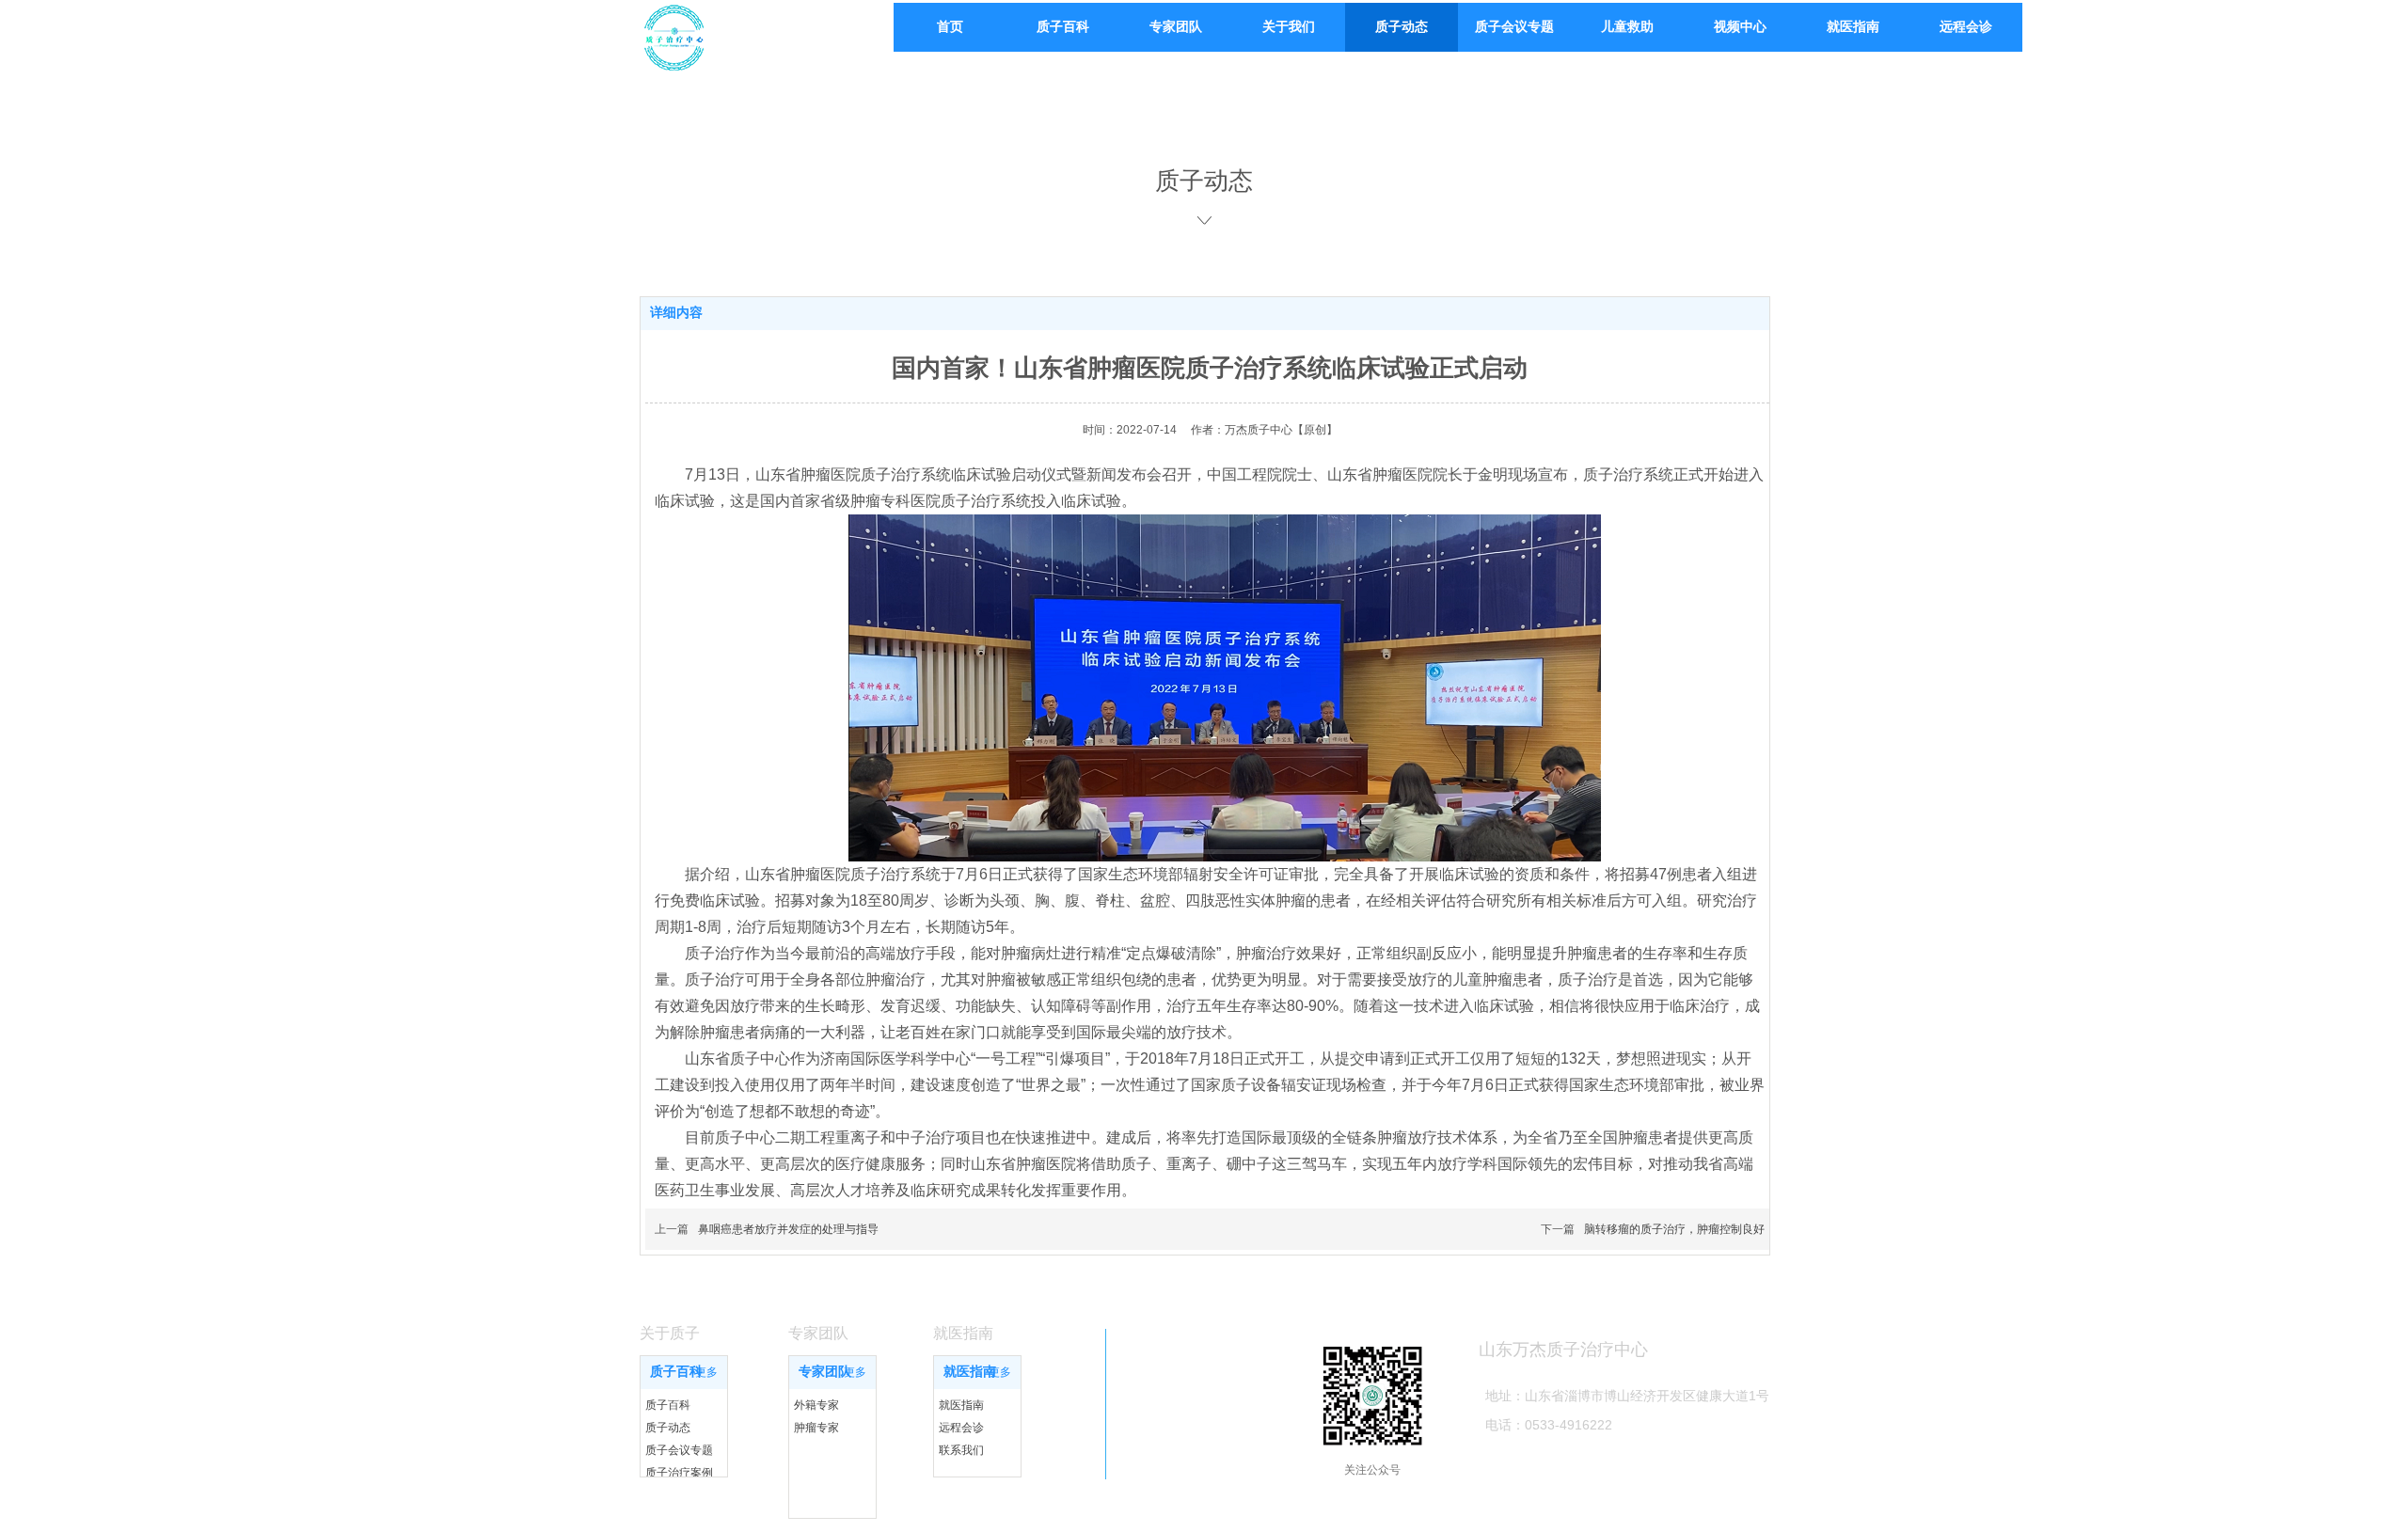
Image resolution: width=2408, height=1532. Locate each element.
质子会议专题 (679, 1450)
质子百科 (676, 1372)
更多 (706, 1372)
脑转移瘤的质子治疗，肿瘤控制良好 (1674, 1229)
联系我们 (961, 1450)
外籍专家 (816, 1405)
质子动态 (668, 1428)
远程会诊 (961, 1428)
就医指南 (970, 1372)
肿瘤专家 (816, 1428)
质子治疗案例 (679, 1473)
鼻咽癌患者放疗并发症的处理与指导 (788, 1229)
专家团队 (825, 1372)
